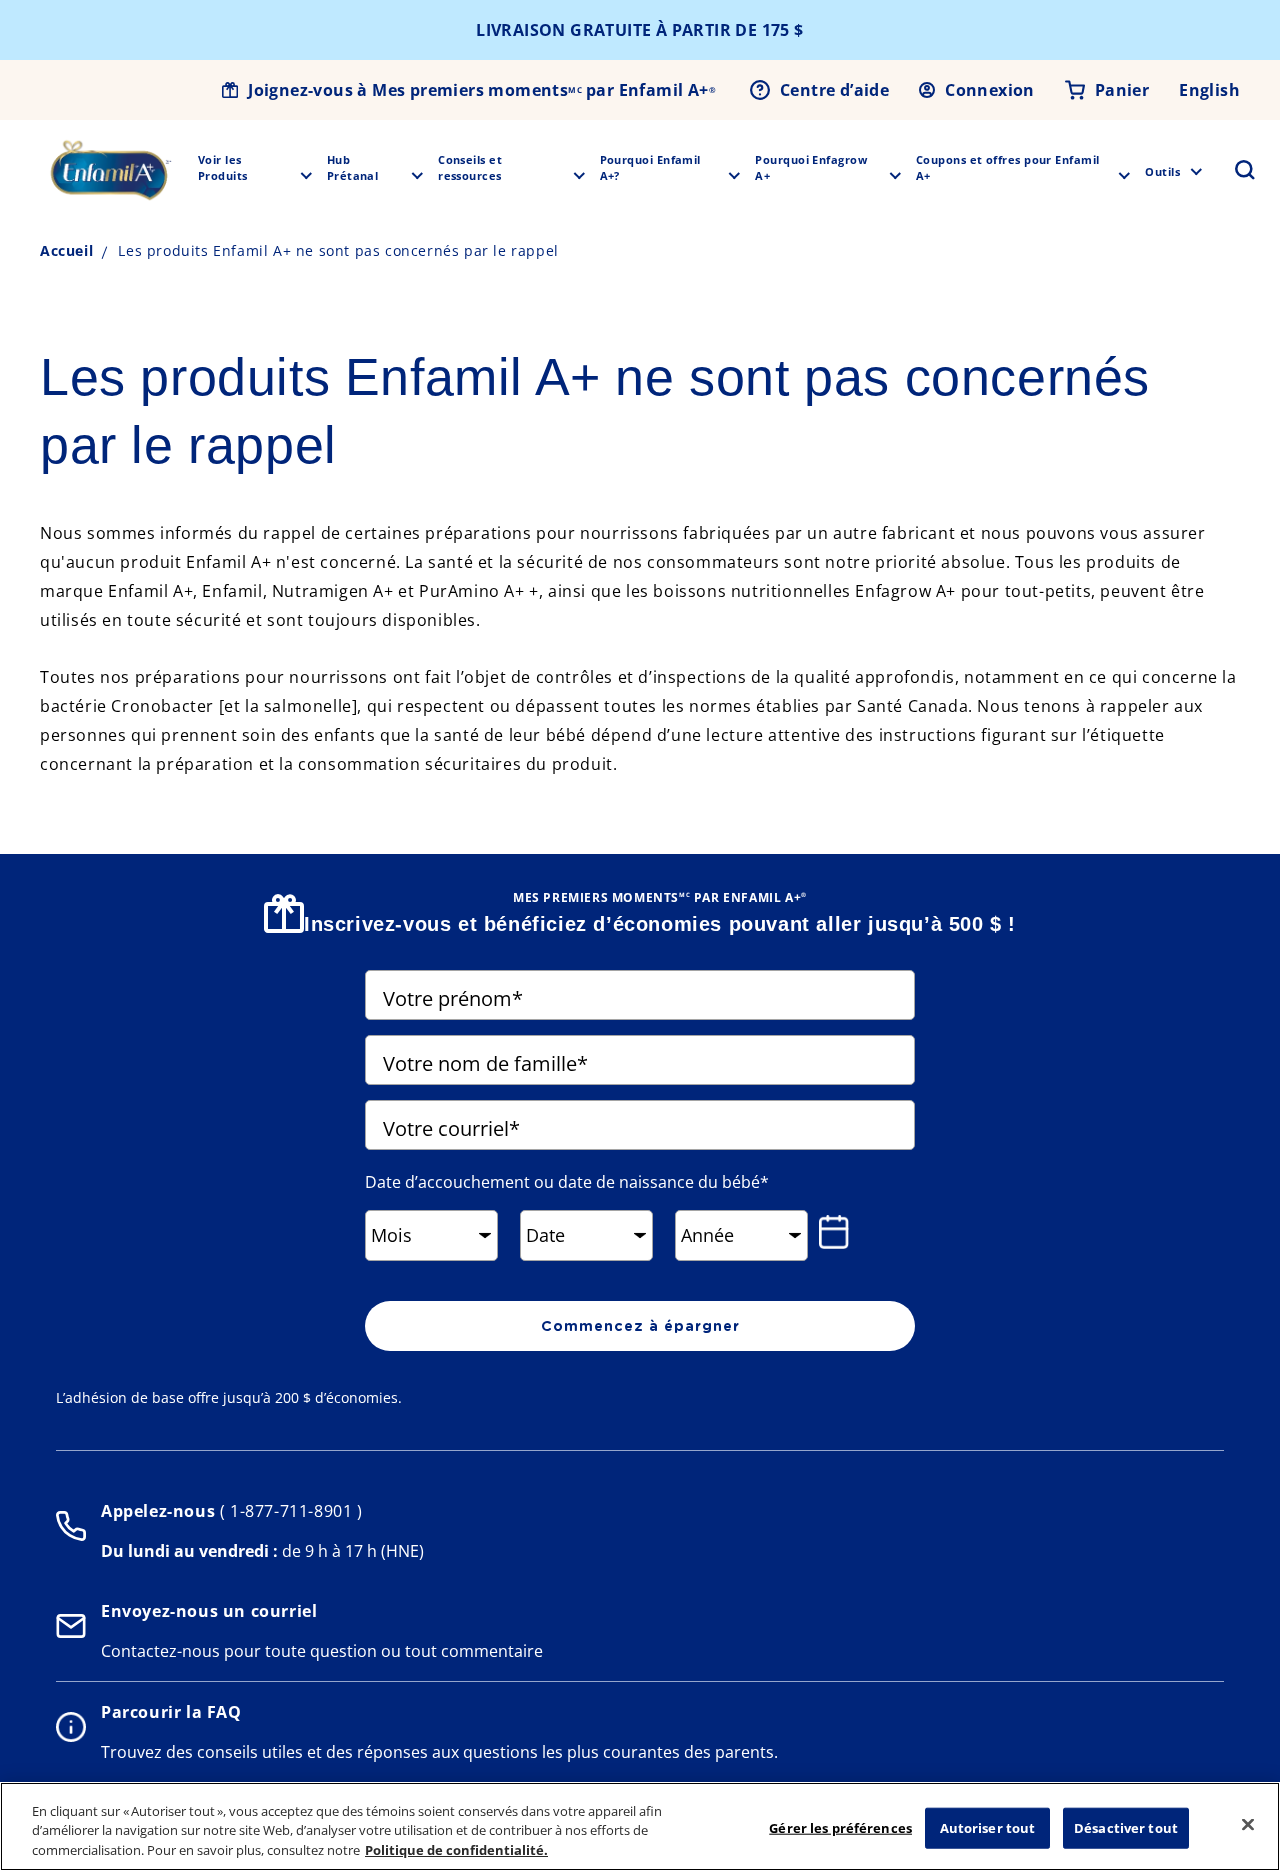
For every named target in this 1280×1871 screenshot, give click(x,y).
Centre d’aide (834, 90)
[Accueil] (111, 170)
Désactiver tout (1126, 1827)
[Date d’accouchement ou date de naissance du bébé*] (838, 1232)
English (1209, 90)
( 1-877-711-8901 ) (288, 1511)
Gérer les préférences (840, 1827)
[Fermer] (1248, 1824)
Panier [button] (1122, 90)
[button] (1233, 170)
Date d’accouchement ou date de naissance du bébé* (567, 1182)
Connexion (990, 90)
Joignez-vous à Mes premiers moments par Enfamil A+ (482, 90)
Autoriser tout (988, 1827)
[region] (640, 1826)
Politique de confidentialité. (456, 1850)
